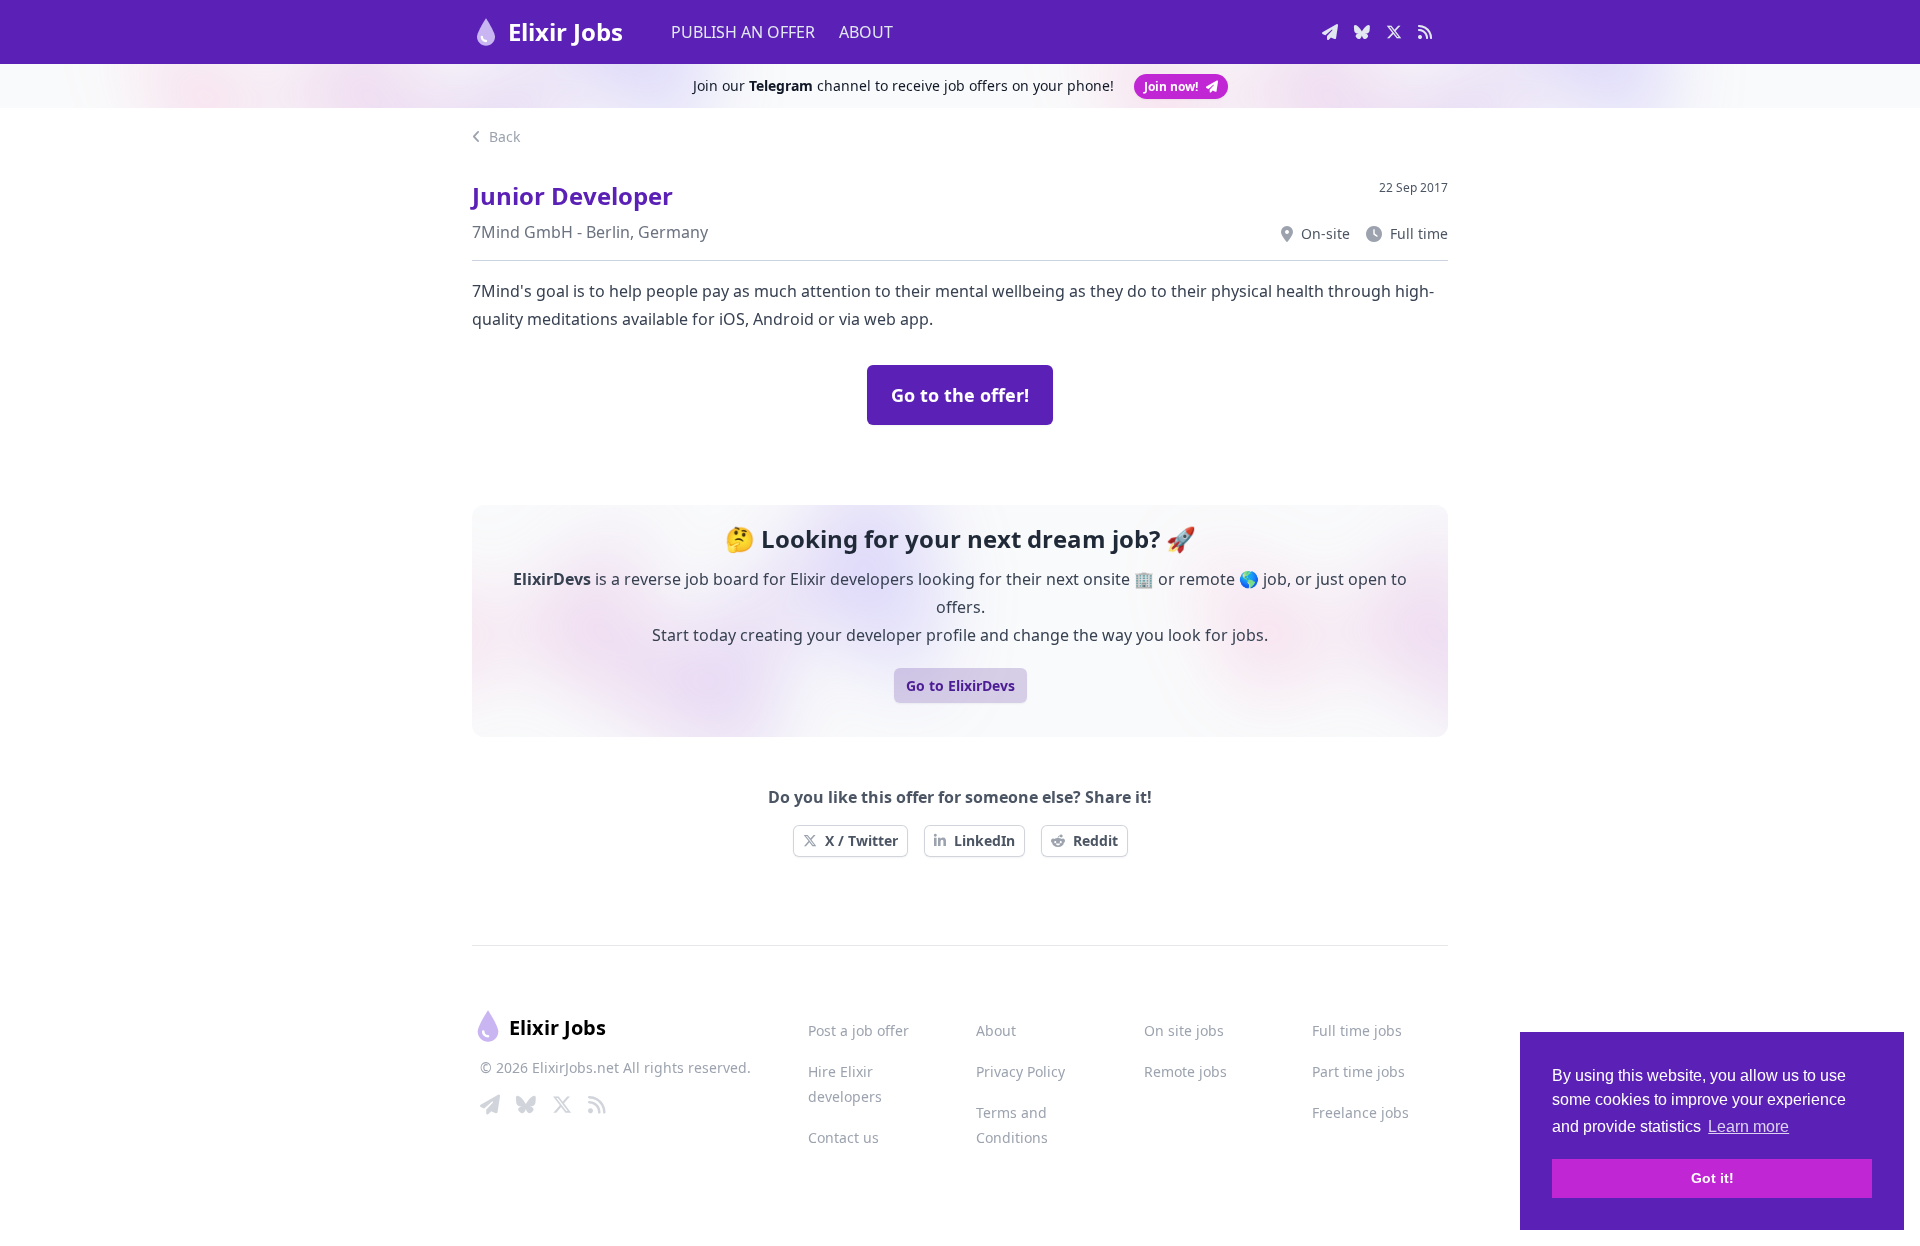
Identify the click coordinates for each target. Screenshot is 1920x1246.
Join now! (1171, 86)
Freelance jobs (1360, 1112)
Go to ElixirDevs (960, 685)
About (866, 32)
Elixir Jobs (565, 31)
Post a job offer (858, 1030)
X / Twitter (861, 840)
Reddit (1095, 840)
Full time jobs (1357, 1030)
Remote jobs (1185, 1071)
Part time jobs (1358, 1071)
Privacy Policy (1020, 1071)
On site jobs (1184, 1030)
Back (502, 136)
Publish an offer (743, 32)
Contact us (843, 1137)
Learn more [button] (1748, 1126)
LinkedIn (984, 840)
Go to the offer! (960, 395)
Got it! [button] (1712, 1178)
